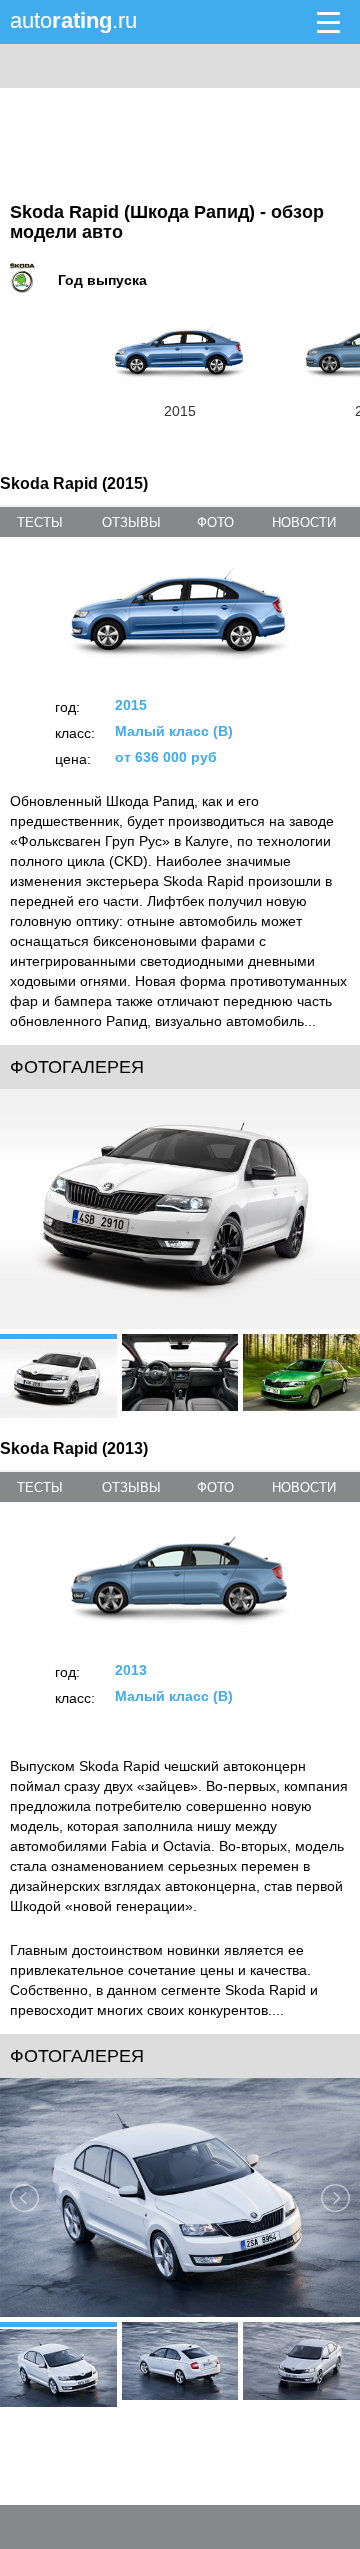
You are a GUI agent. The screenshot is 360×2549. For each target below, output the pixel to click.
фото (215, 522)
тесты (40, 522)
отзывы (131, 522)
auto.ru (73, 20)
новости (304, 522)
